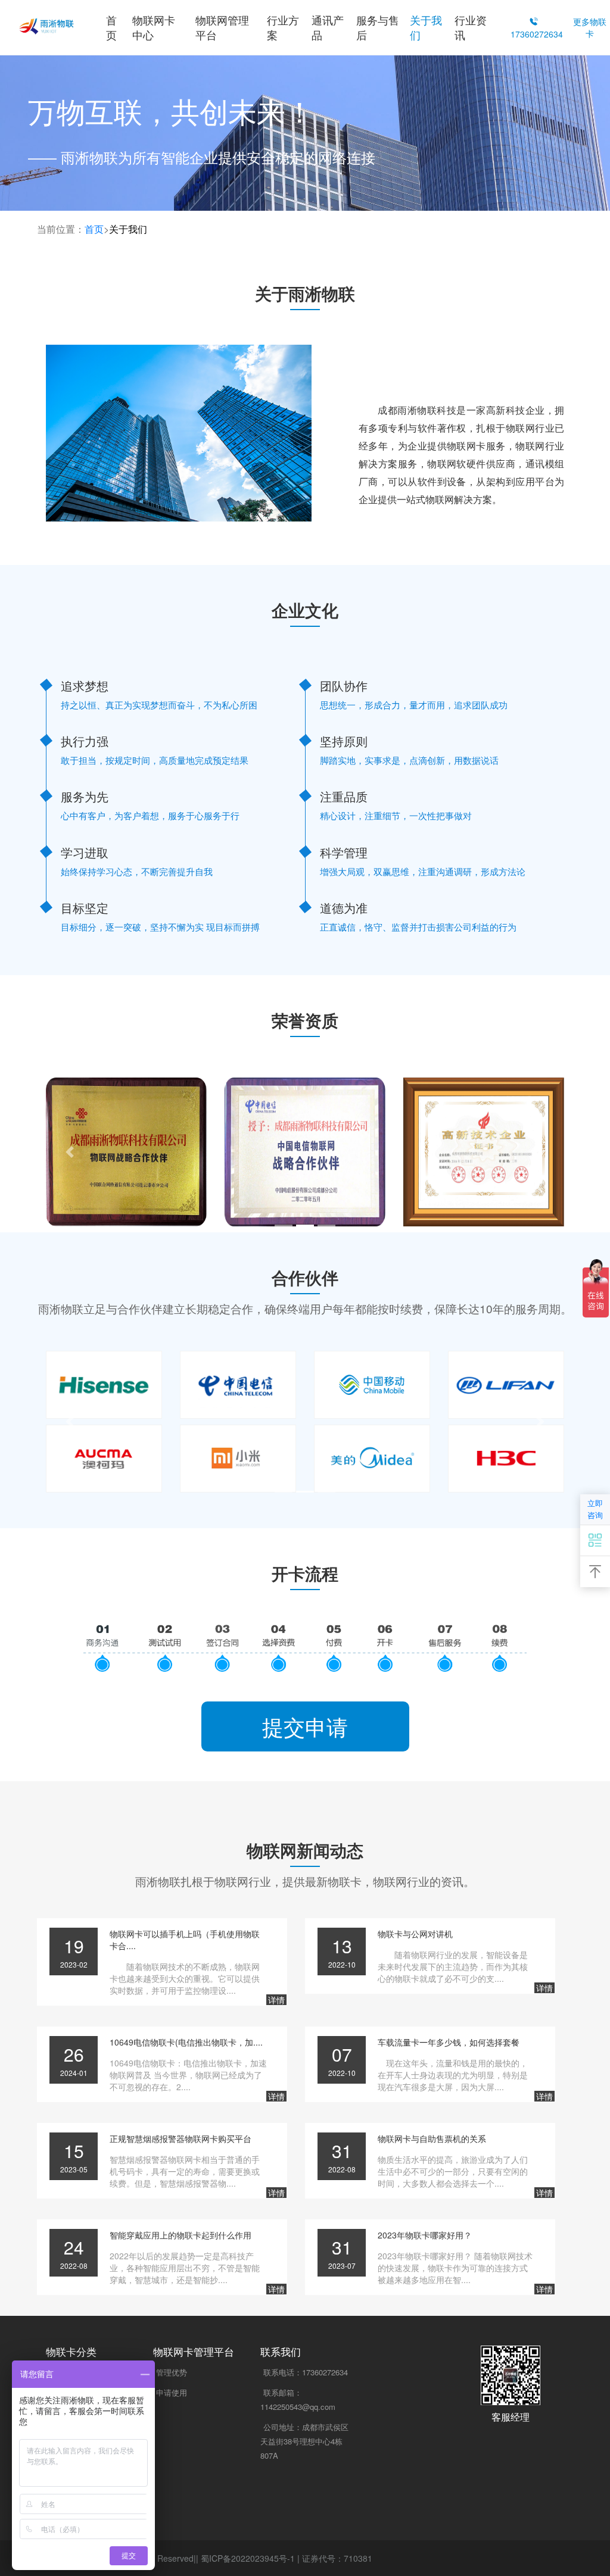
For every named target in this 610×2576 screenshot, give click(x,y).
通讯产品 (328, 27)
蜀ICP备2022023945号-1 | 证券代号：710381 (287, 2558)
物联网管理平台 (222, 27)
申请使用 (172, 2392)
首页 (111, 27)
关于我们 (426, 27)
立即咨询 (595, 1509)
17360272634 (306, 2372)
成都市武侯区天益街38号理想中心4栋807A (304, 2441)
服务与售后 (378, 27)
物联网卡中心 (154, 27)
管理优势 (172, 2372)
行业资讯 (471, 27)
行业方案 (283, 27)
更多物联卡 (590, 27)
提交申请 (305, 1726)
